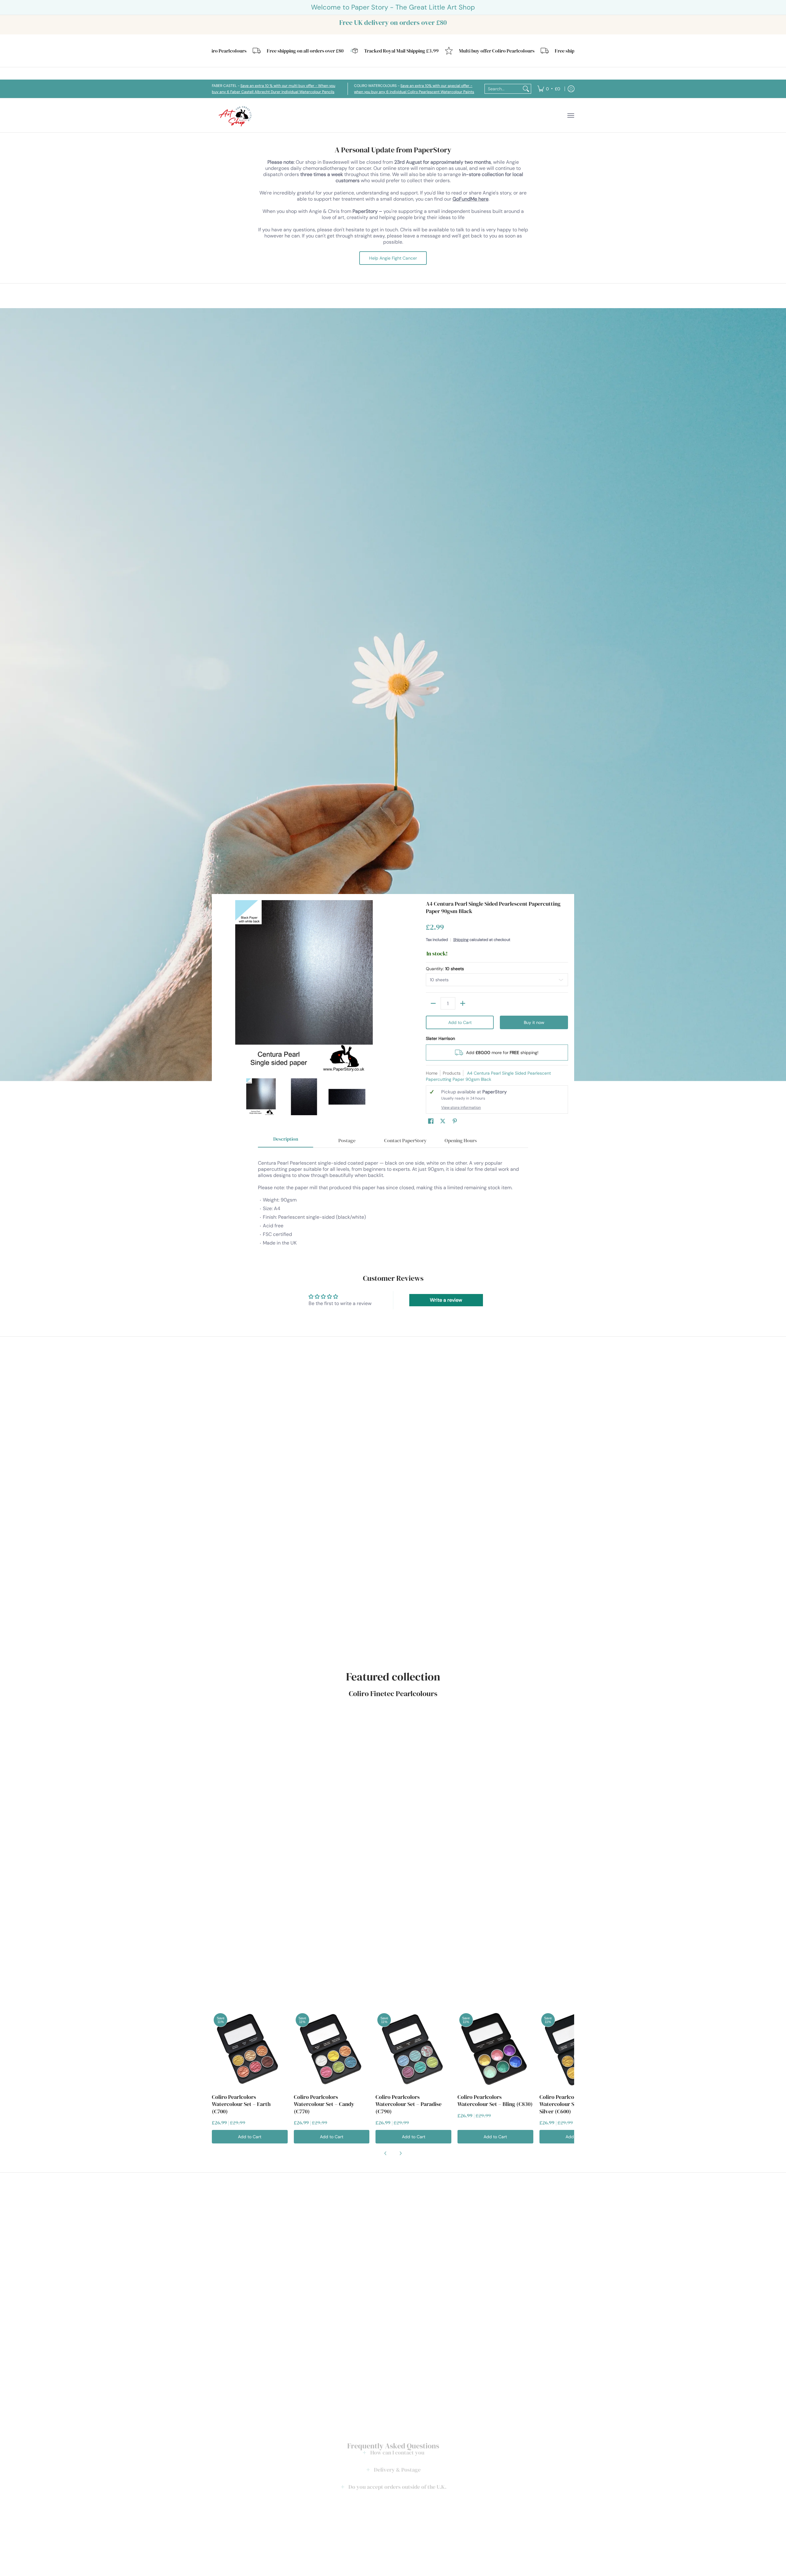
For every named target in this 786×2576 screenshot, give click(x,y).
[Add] (463, 1003)
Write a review (446, 1300)
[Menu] (570, 115)
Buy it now (534, 1022)
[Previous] (222, 986)
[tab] (286, 1141)
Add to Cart (460, 1022)
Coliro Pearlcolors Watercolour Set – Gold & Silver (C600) (570, 2104)
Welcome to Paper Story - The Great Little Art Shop (393, 7)
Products (452, 1073)
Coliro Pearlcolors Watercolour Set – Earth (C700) (241, 2104)
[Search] (526, 89)
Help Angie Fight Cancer (393, 258)
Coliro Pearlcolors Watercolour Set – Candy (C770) (324, 2104)
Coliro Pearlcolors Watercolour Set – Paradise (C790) (409, 2104)
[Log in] (571, 89)
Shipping (461, 940)
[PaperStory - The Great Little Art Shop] (236, 115)
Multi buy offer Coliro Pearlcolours (420, 51)
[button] (431, 1121)
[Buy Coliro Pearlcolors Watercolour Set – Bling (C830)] (495, 2049)
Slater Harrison (440, 1038)
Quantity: (445, 969)
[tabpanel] (393, 1200)
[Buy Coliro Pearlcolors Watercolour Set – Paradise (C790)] (413, 2049)
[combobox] (503, 89)
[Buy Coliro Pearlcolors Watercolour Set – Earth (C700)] (250, 2049)
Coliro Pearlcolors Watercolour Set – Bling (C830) (495, 2101)
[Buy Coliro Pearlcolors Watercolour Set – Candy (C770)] (332, 2049)
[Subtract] (433, 1003)
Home (432, 1073)
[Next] (386, 986)
